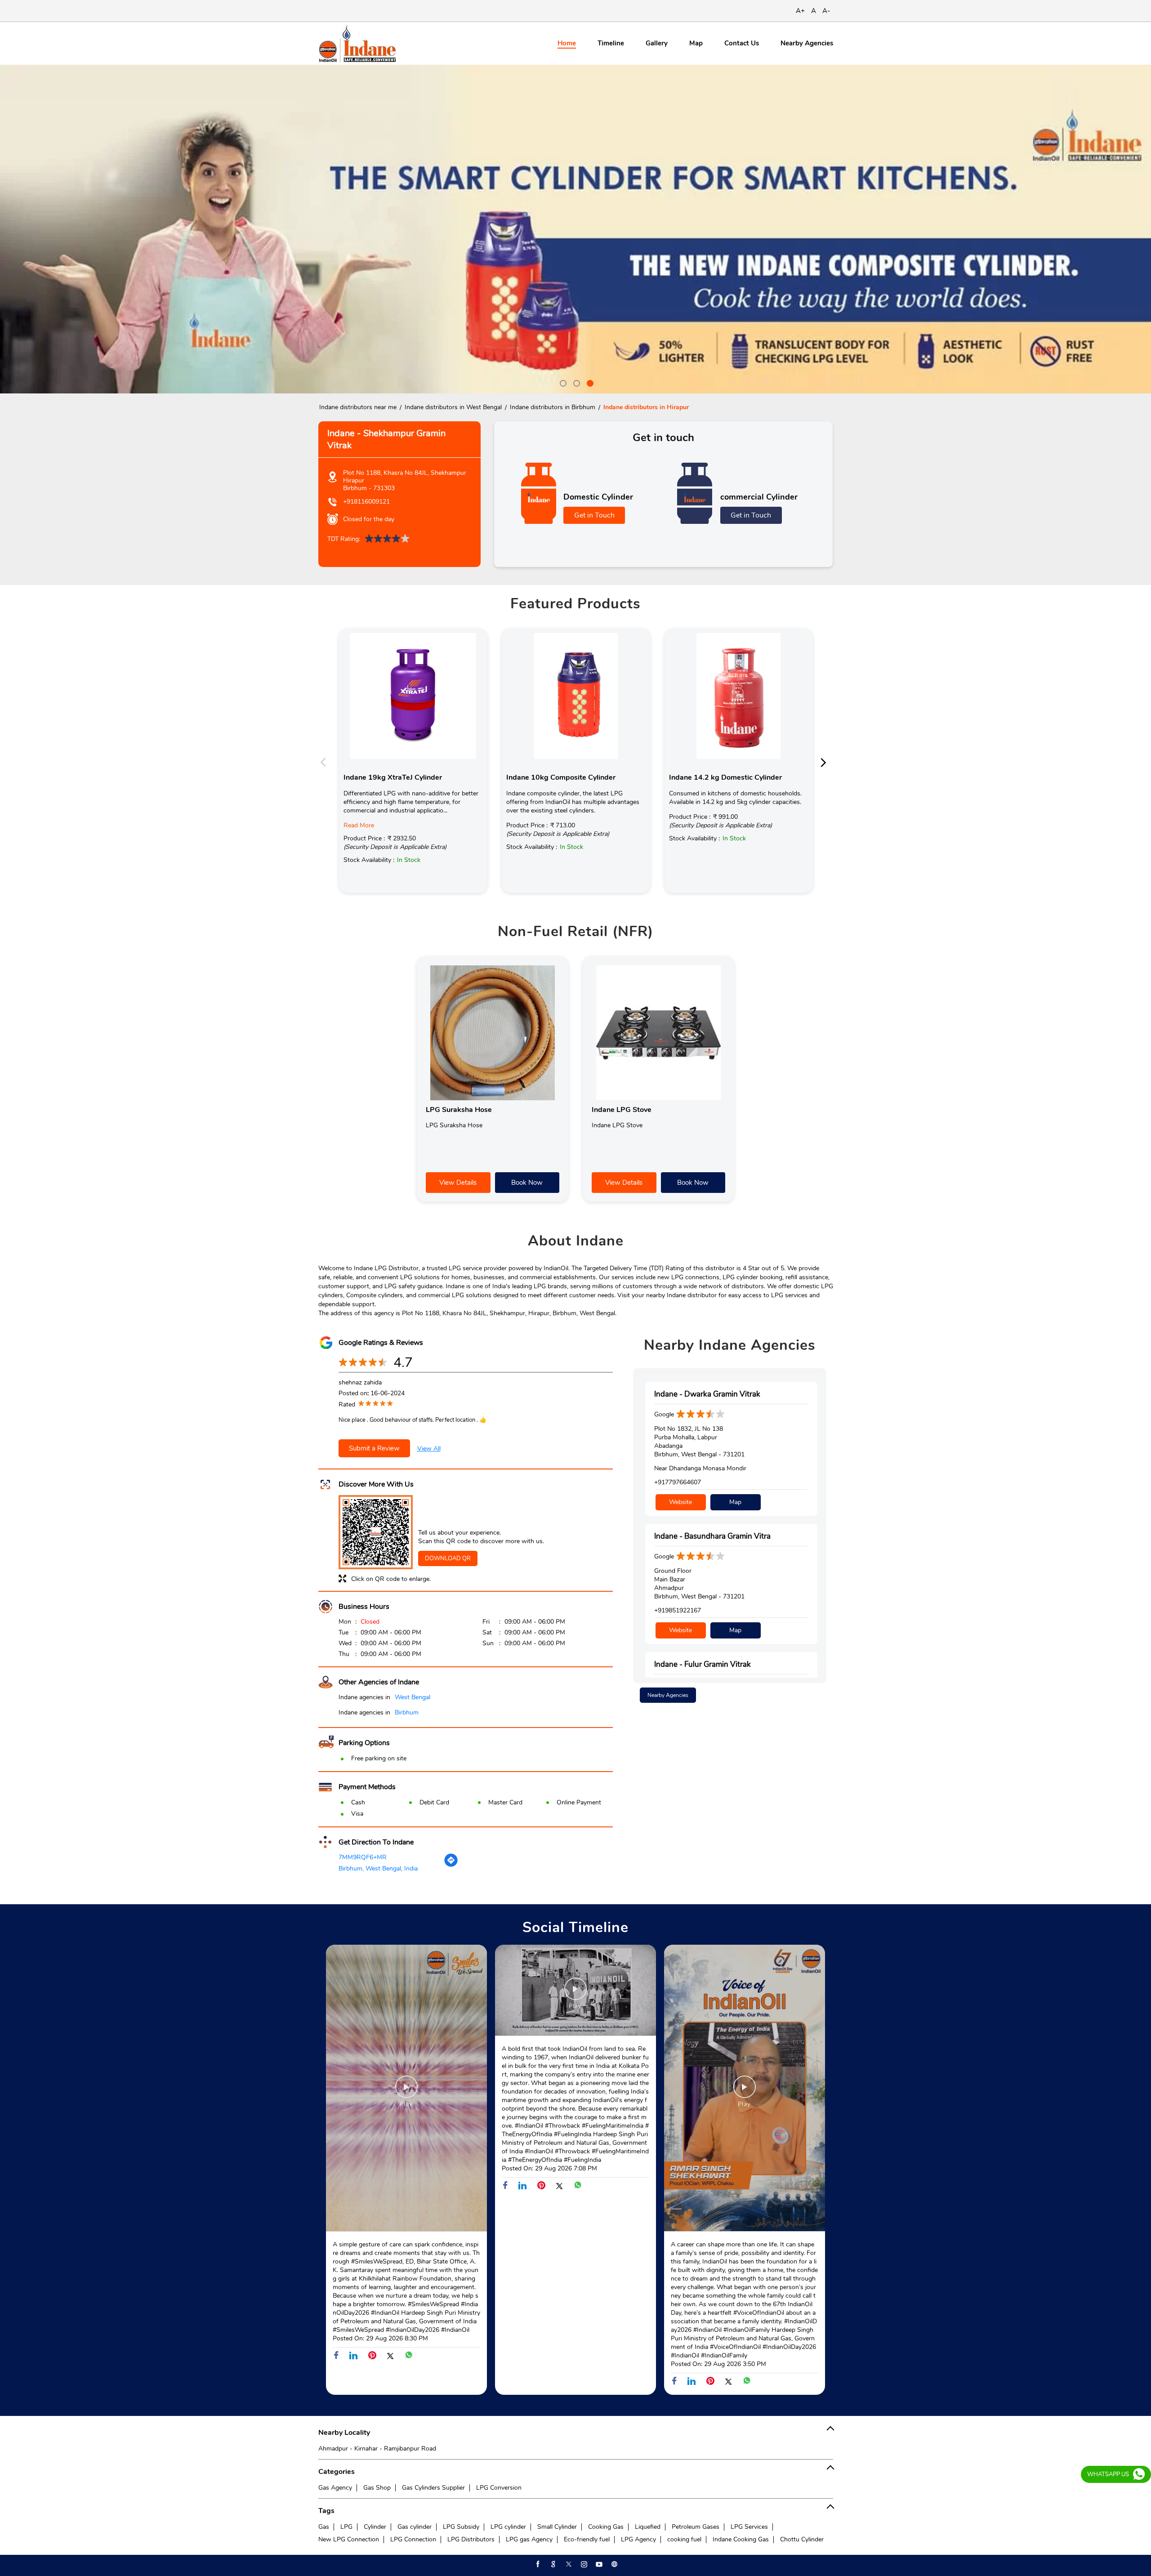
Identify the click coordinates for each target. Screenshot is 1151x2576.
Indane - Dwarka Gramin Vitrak (707, 1394)
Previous (326, 762)
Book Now (527, 1183)
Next (826, 762)
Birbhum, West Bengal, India (378, 1868)
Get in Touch (594, 515)
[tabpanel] (575, 229)
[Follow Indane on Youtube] (598, 2564)
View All (429, 1449)
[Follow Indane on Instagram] (583, 2564)
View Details (458, 1183)
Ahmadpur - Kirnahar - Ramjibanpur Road (377, 2449)
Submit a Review (374, 1448)
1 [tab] (562, 382)
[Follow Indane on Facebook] (537, 2564)
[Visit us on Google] (553, 2564)
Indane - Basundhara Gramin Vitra (712, 1536)
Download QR (448, 1558)
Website (680, 1502)
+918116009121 (366, 502)
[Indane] (357, 43)
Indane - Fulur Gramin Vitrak (703, 1664)
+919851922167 (678, 1610)
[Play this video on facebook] (406, 2091)
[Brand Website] (614, 2564)
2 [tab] (575, 382)
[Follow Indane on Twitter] (568, 2564)
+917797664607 (678, 1482)
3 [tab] (589, 382)
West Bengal (413, 1697)
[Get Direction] (451, 1865)
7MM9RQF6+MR (363, 1857)
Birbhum (407, 1712)
